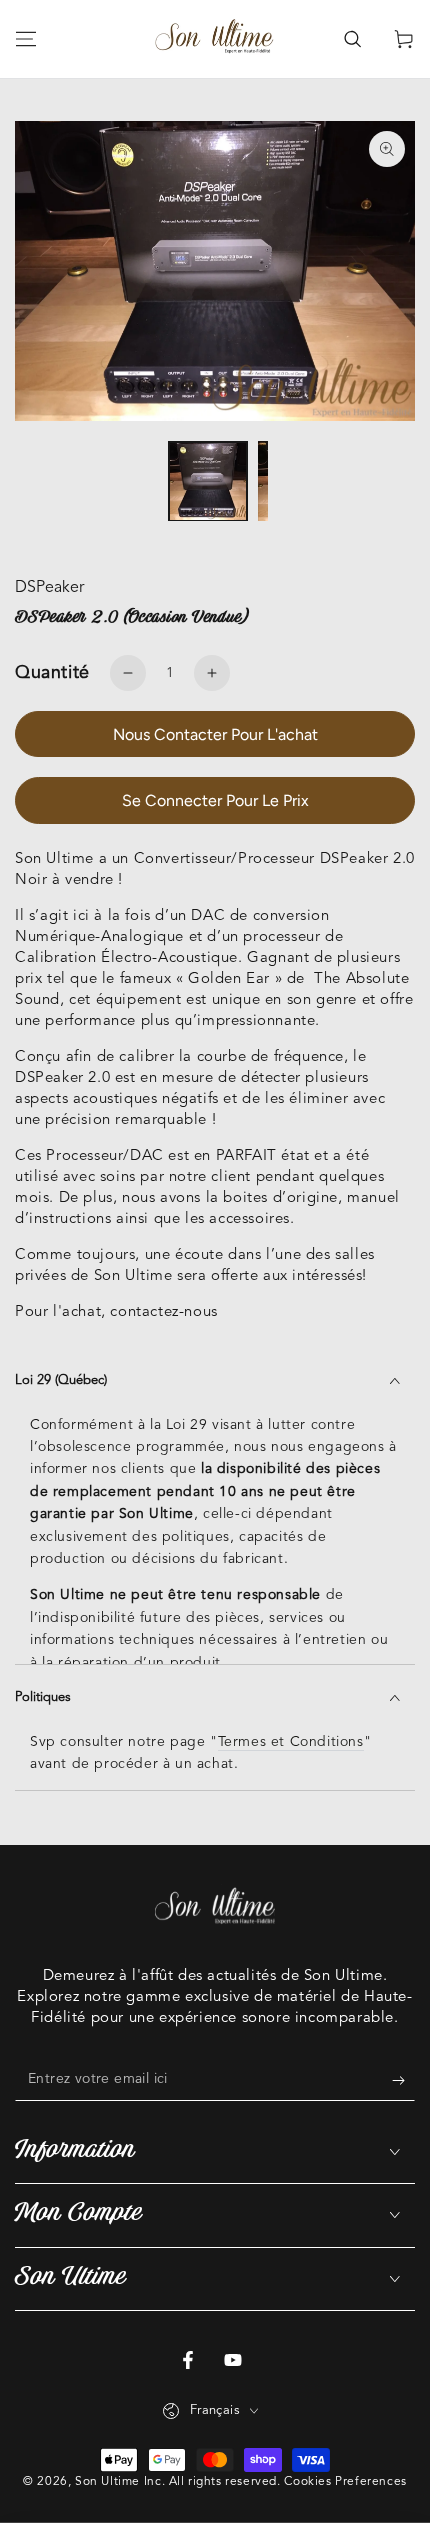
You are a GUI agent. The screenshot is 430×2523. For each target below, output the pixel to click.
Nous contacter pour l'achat (215, 734)
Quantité (52, 673)
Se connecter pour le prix (215, 800)
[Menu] (26, 39)
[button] (352, 39)
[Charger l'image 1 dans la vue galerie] (208, 481)
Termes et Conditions (291, 1742)
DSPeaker (49, 588)
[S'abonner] (403, 2081)
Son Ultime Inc (118, 2482)
